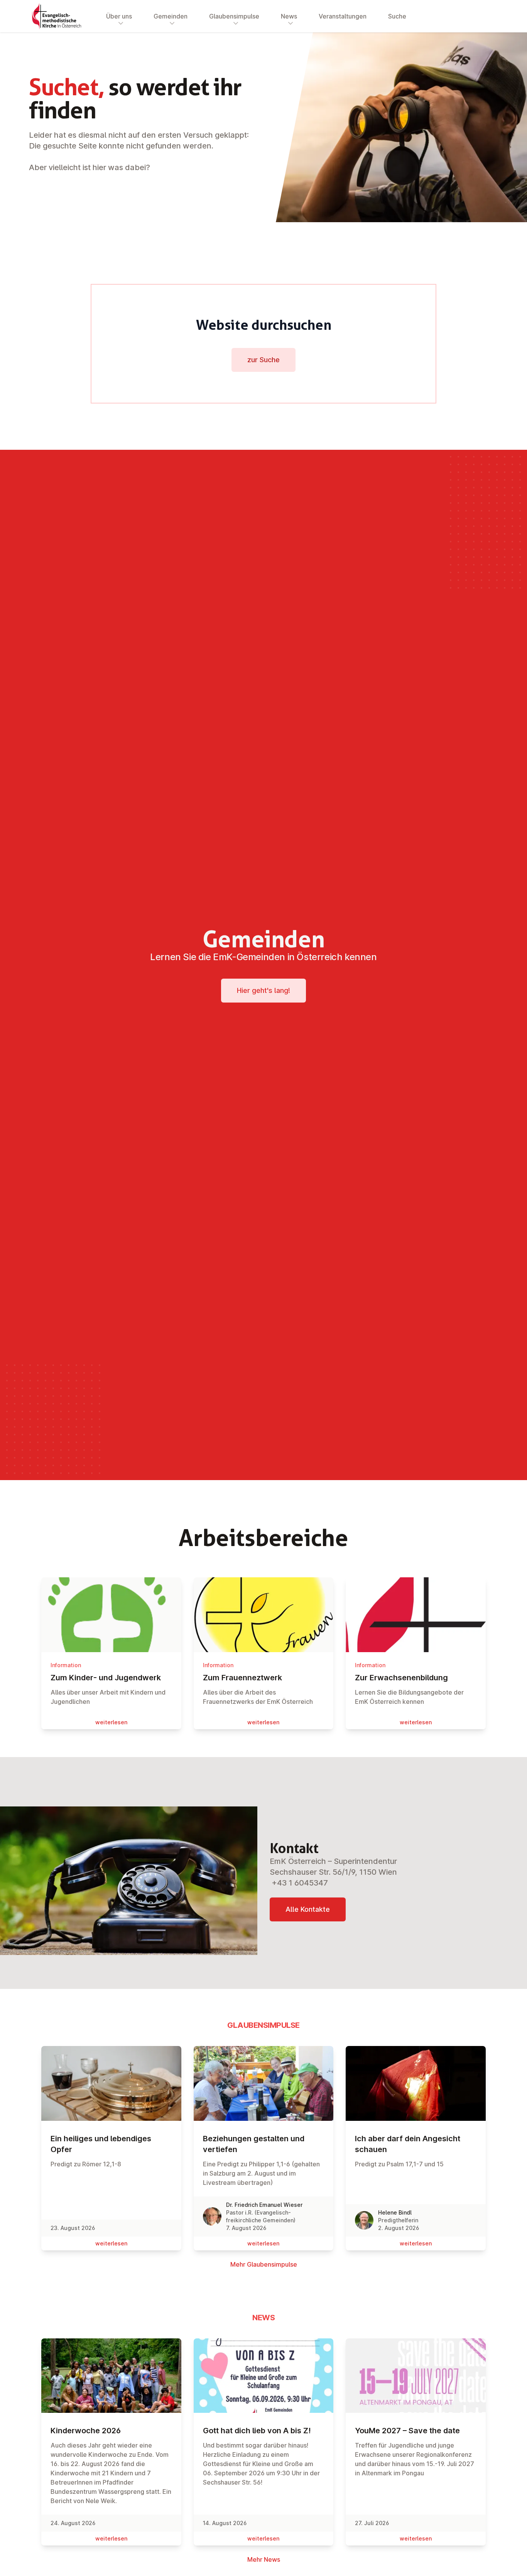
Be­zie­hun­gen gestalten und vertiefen (254, 2144)
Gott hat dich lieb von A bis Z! (257, 2431)
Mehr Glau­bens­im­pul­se (264, 2264)
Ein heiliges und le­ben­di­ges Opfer (101, 2144)
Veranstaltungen (343, 16)
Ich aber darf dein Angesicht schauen (408, 2144)
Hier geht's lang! (263, 990)
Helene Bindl (395, 2212)
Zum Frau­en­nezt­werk (242, 1678)
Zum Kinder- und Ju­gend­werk (106, 1678)
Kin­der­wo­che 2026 (86, 2431)
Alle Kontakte (308, 1909)
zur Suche (263, 360)
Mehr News (264, 2559)
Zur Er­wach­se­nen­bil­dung (401, 1678)
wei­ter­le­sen (111, 1722)
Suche (397, 16)
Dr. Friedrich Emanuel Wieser (264, 2205)
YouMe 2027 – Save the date (407, 2431)
